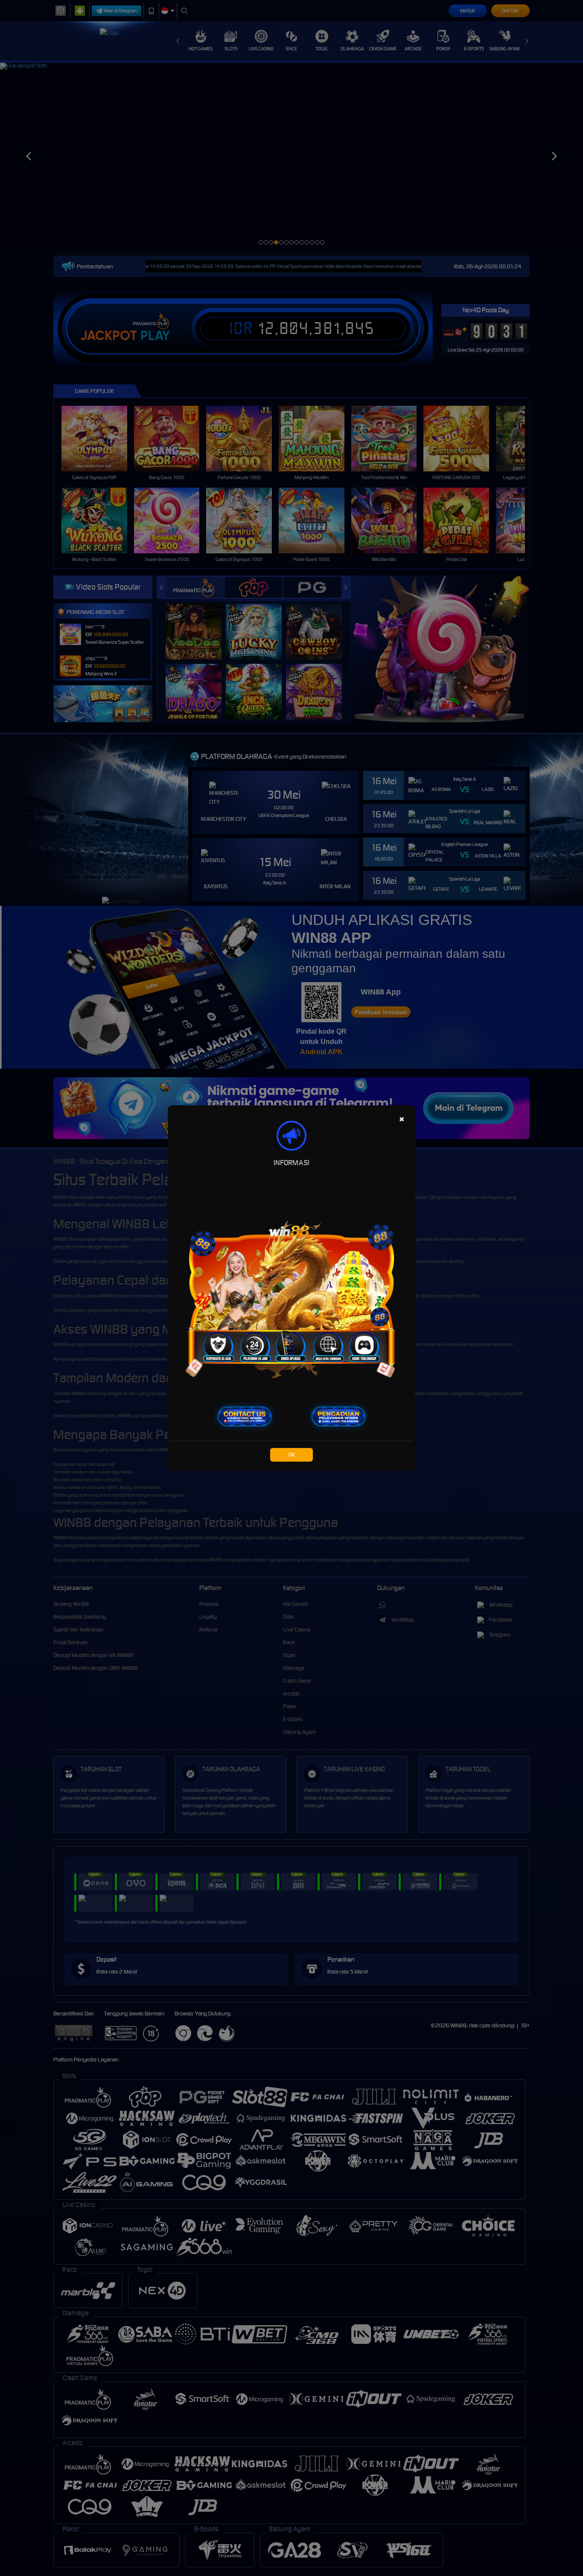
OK (292, 1455)
